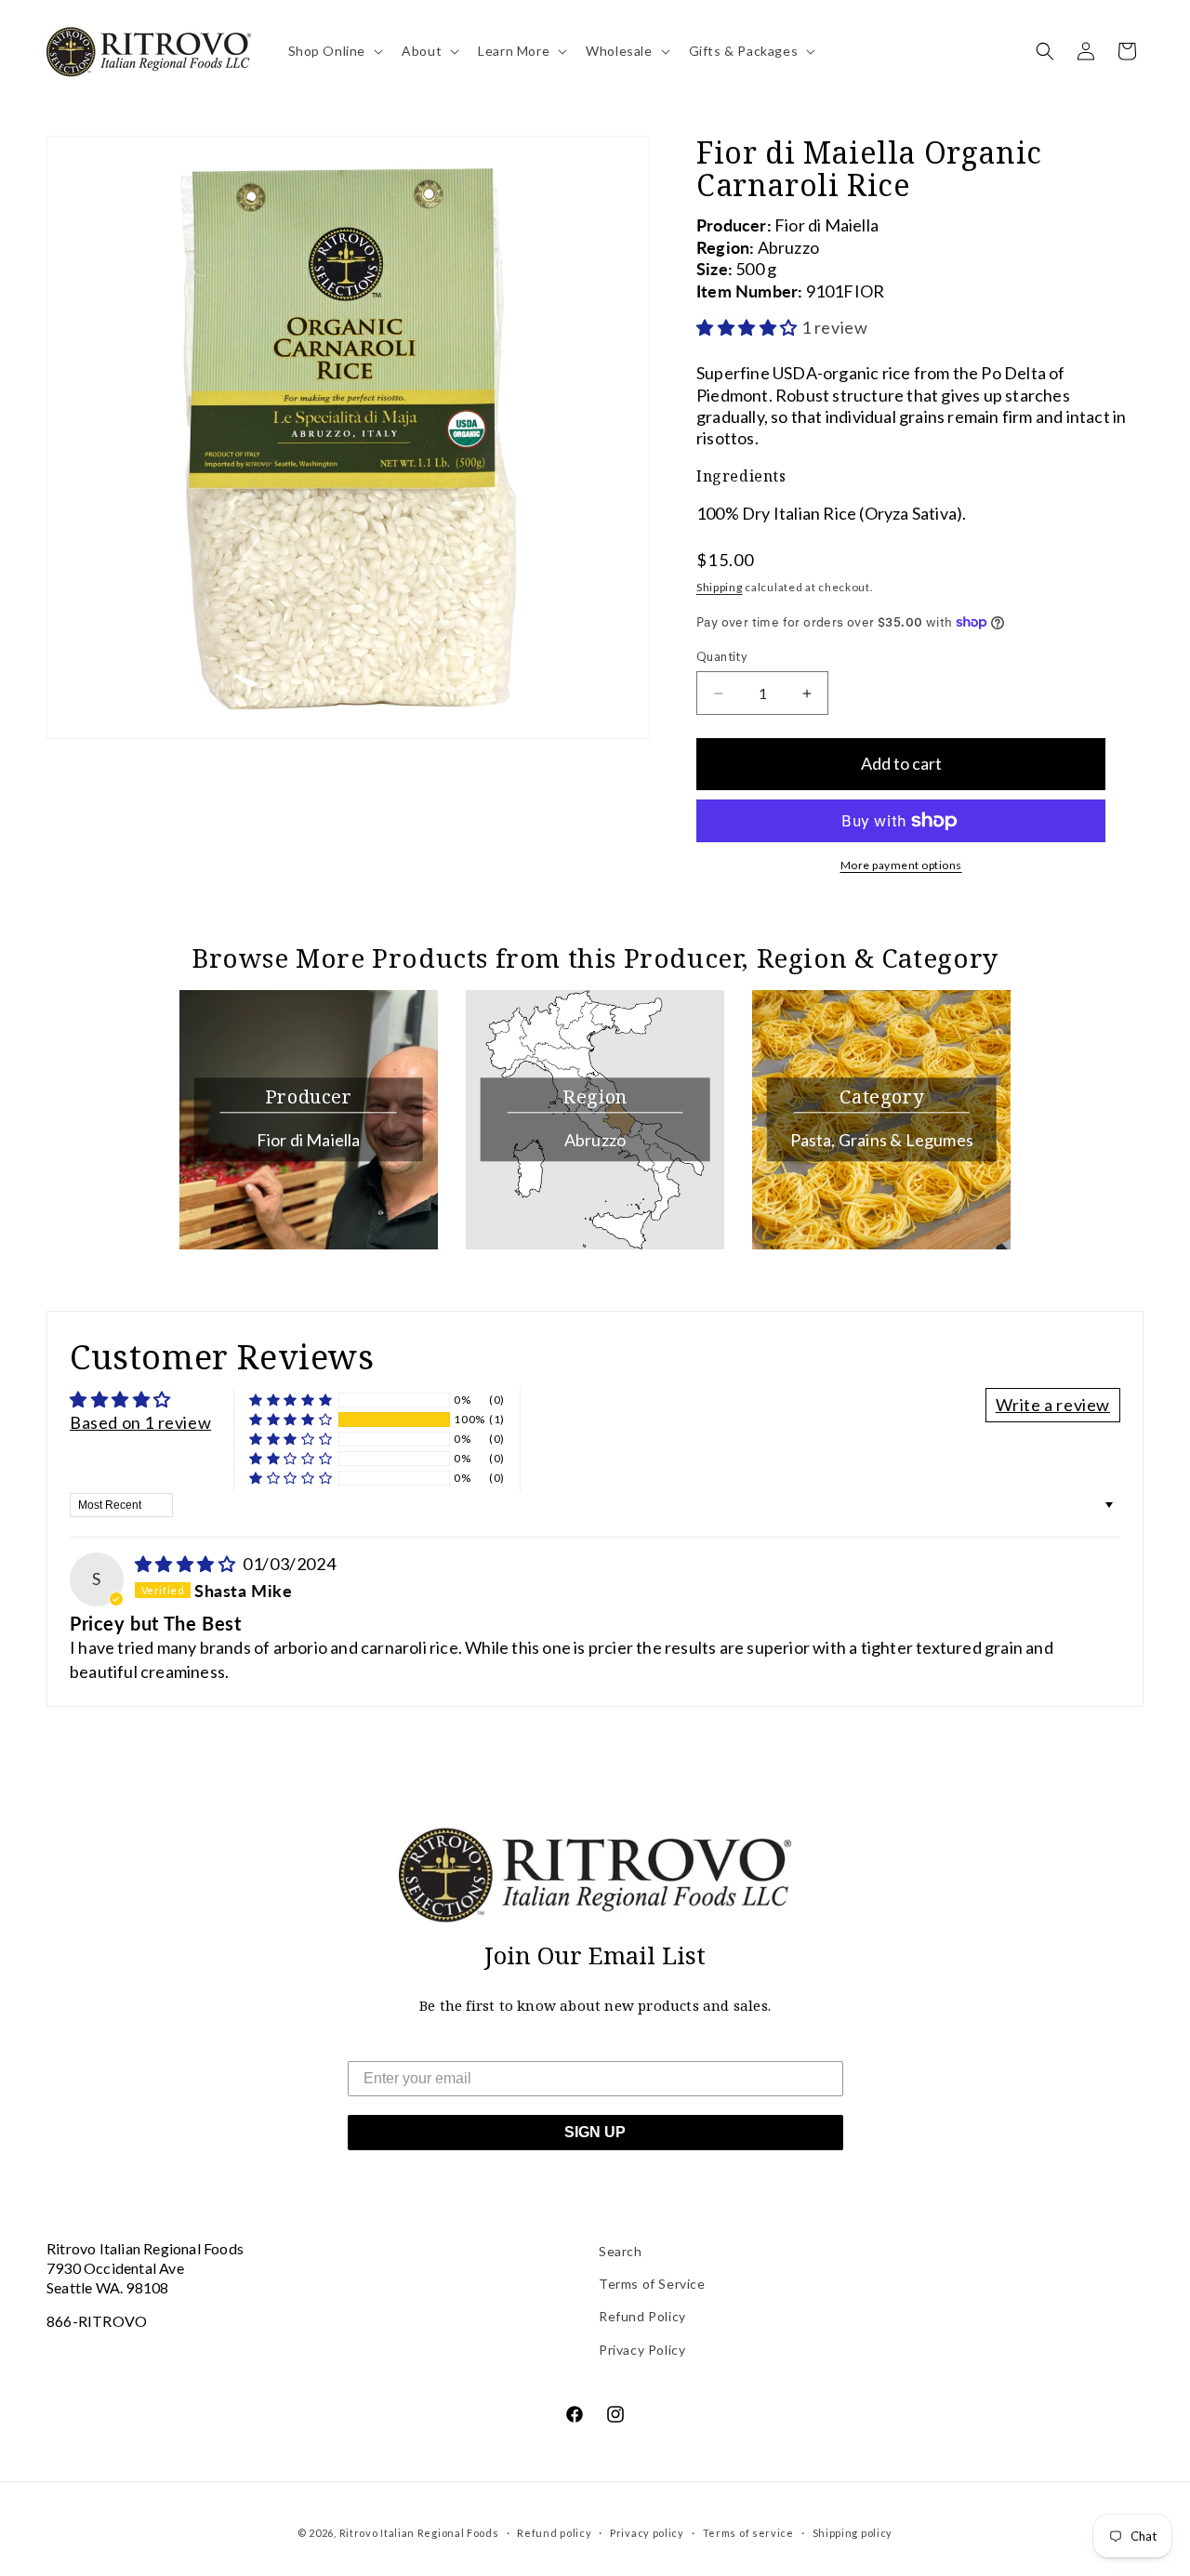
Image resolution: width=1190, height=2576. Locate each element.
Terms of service (748, 2533)
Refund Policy (642, 2316)
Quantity (722, 656)
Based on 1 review (140, 1422)
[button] (334, 51)
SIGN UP (595, 2132)
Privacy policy (647, 2533)
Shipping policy (853, 2533)
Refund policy (554, 2533)
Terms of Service (652, 2284)
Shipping (720, 587)
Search (621, 2251)
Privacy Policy (642, 2350)
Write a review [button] (1053, 1405)
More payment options (901, 865)
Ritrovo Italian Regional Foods (419, 2533)
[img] (187, 1564)
